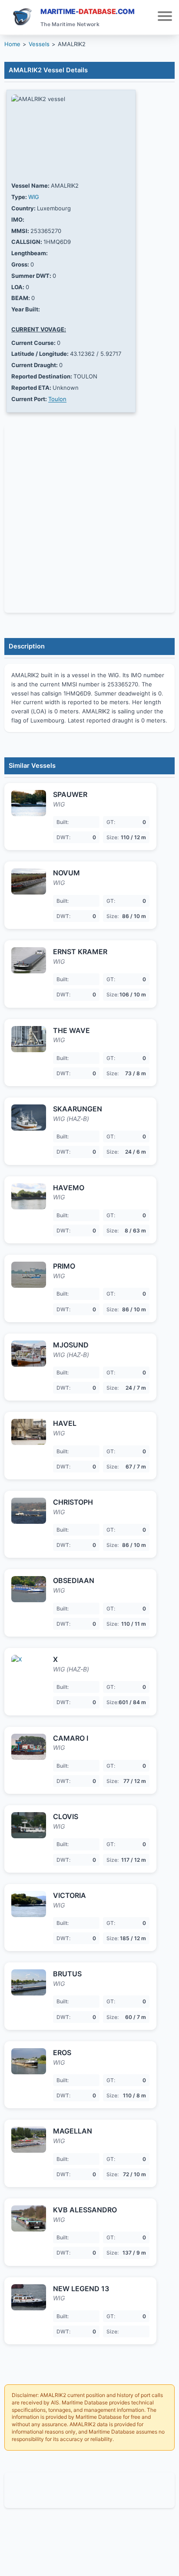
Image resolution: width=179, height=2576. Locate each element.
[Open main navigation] (165, 17)
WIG (34, 197)
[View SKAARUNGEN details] (29, 1118)
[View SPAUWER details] (29, 803)
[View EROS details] (29, 2061)
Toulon (57, 399)
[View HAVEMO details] (29, 1196)
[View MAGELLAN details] (29, 2140)
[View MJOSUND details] (29, 1354)
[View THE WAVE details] (29, 1039)
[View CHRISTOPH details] (29, 1511)
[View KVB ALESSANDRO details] (29, 2218)
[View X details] (29, 1668)
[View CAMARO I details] (29, 1747)
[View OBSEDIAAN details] (29, 1589)
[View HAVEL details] (29, 1432)
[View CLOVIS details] (29, 1825)
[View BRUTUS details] (29, 1982)
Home (12, 44)
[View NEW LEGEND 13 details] (29, 2297)
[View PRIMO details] (29, 1275)
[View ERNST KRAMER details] (29, 960)
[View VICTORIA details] (29, 1904)
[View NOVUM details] (29, 881)
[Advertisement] (89, 2490)
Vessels (39, 44)
